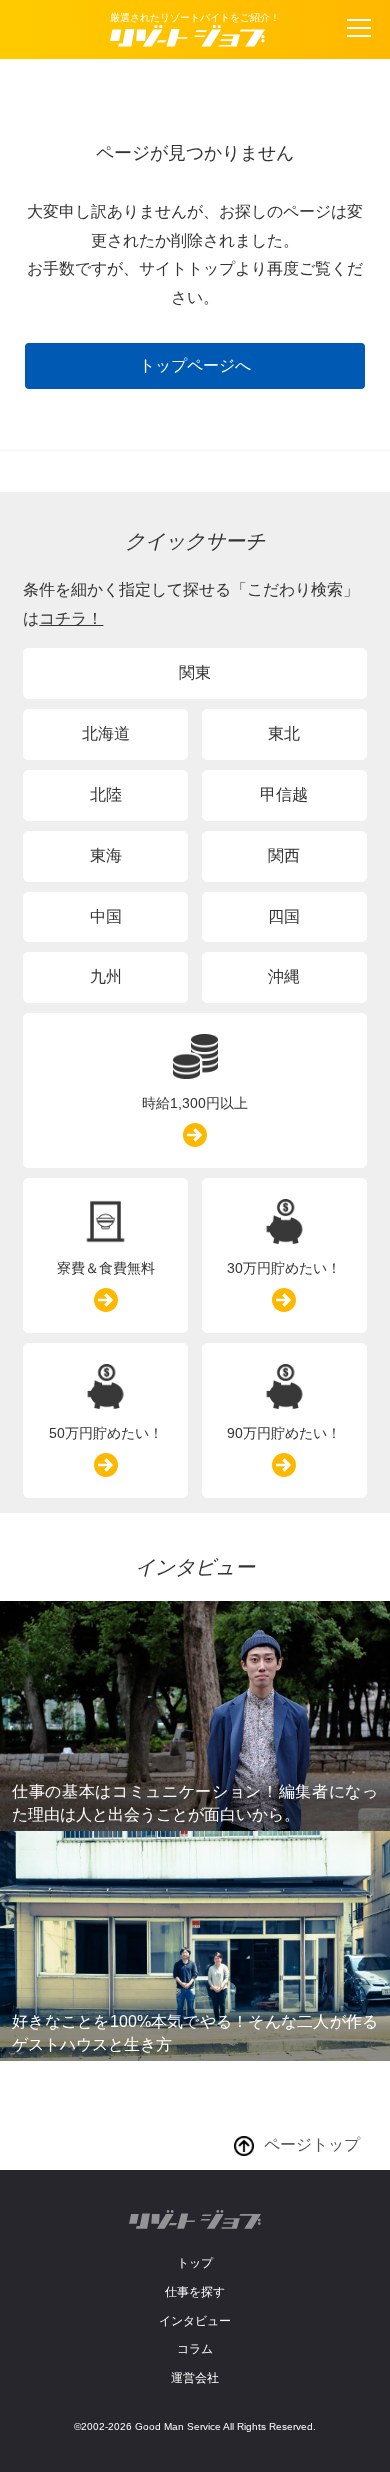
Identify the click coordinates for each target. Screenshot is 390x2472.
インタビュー (195, 2321)
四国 (284, 916)
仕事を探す (195, 2292)
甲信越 (284, 794)
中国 (106, 916)
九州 (106, 976)
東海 (106, 855)
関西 (284, 855)
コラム (195, 2349)
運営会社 (195, 2378)
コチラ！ (71, 618)
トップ (195, 2263)
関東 (195, 672)
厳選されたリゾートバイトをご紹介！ (195, 17)
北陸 (106, 794)
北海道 (106, 733)
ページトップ (312, 2144)
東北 (284, 733)
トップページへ (195, 365)
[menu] (359, 28)
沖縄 (284, 976)
